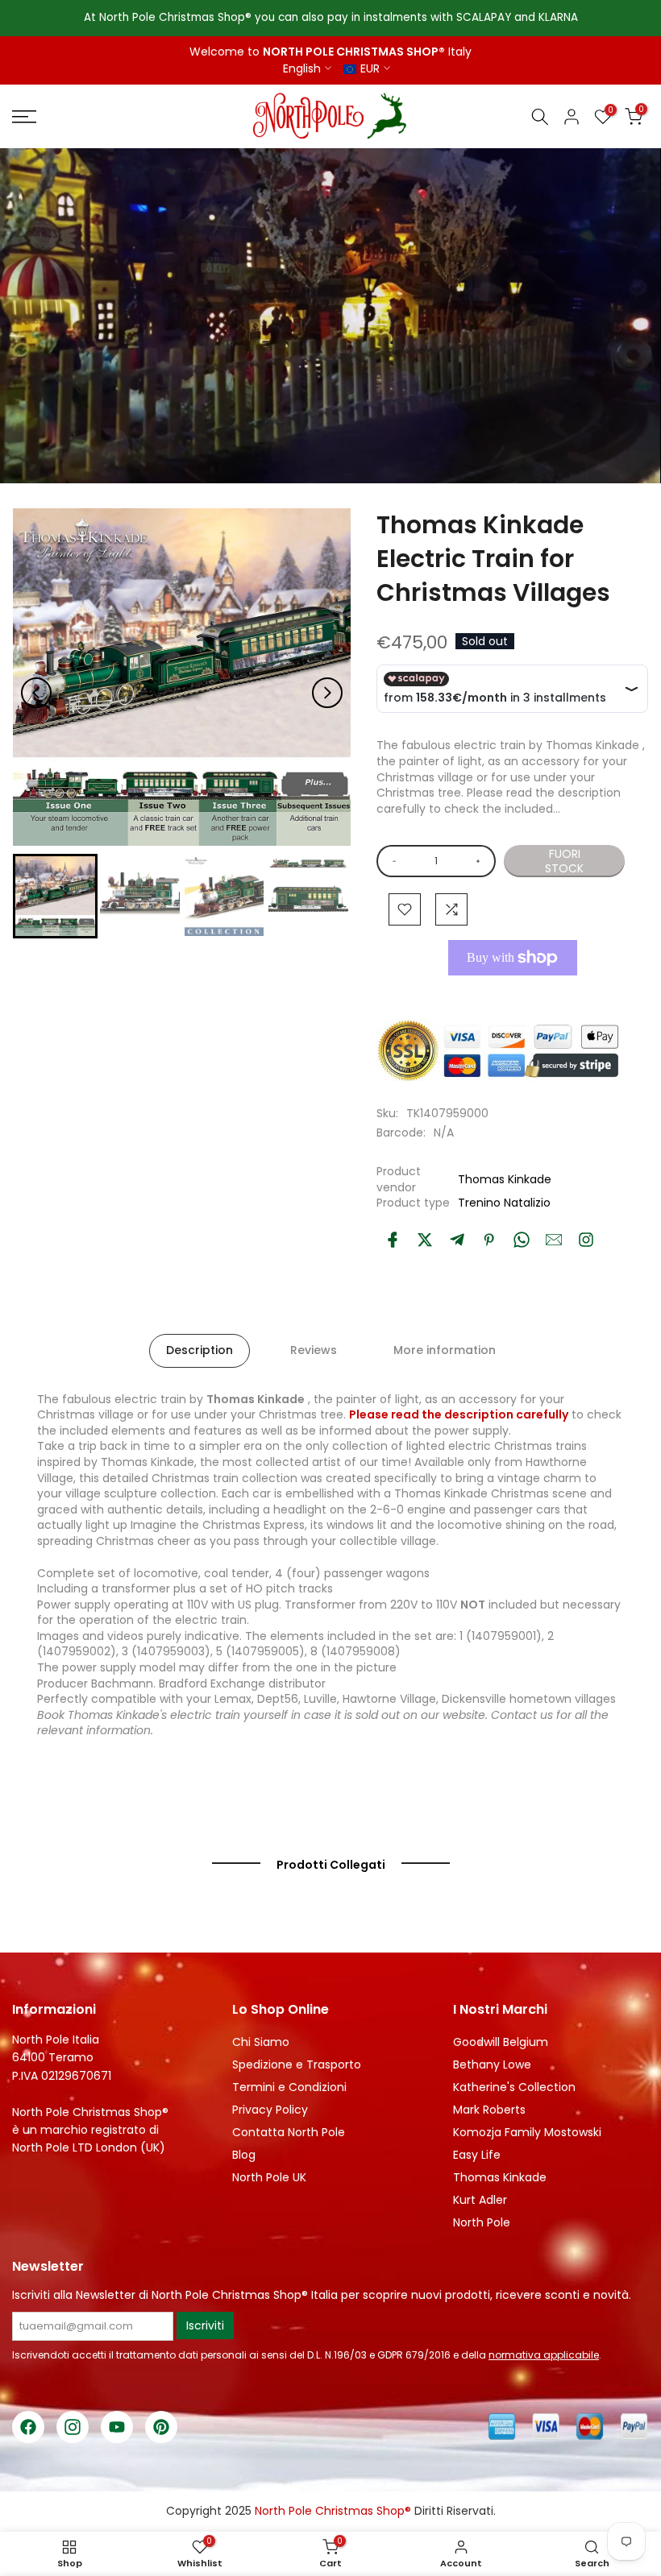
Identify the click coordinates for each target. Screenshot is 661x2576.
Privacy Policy (270, 2110)
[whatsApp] (522, 1240)
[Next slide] (327, 693)
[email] (554, 1240)
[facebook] (393, 1240)
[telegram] (457, 1240)
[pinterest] (489, 1240)
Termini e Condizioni (289, 2087)
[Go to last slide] (36, 693)
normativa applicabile (544, 2355)
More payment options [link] (513, 994)
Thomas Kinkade (505, 1179)
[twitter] (425, 1240)
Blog (244, 2155)
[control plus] (481, 861)
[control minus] (391, 861)
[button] (55, 896)
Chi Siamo (261, 2042)
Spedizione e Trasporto (297, 2065)
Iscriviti (205, 2325)
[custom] (586, 1240)
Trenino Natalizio (504, 1203)
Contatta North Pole (289, 2132)
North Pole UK (269, 2177)
